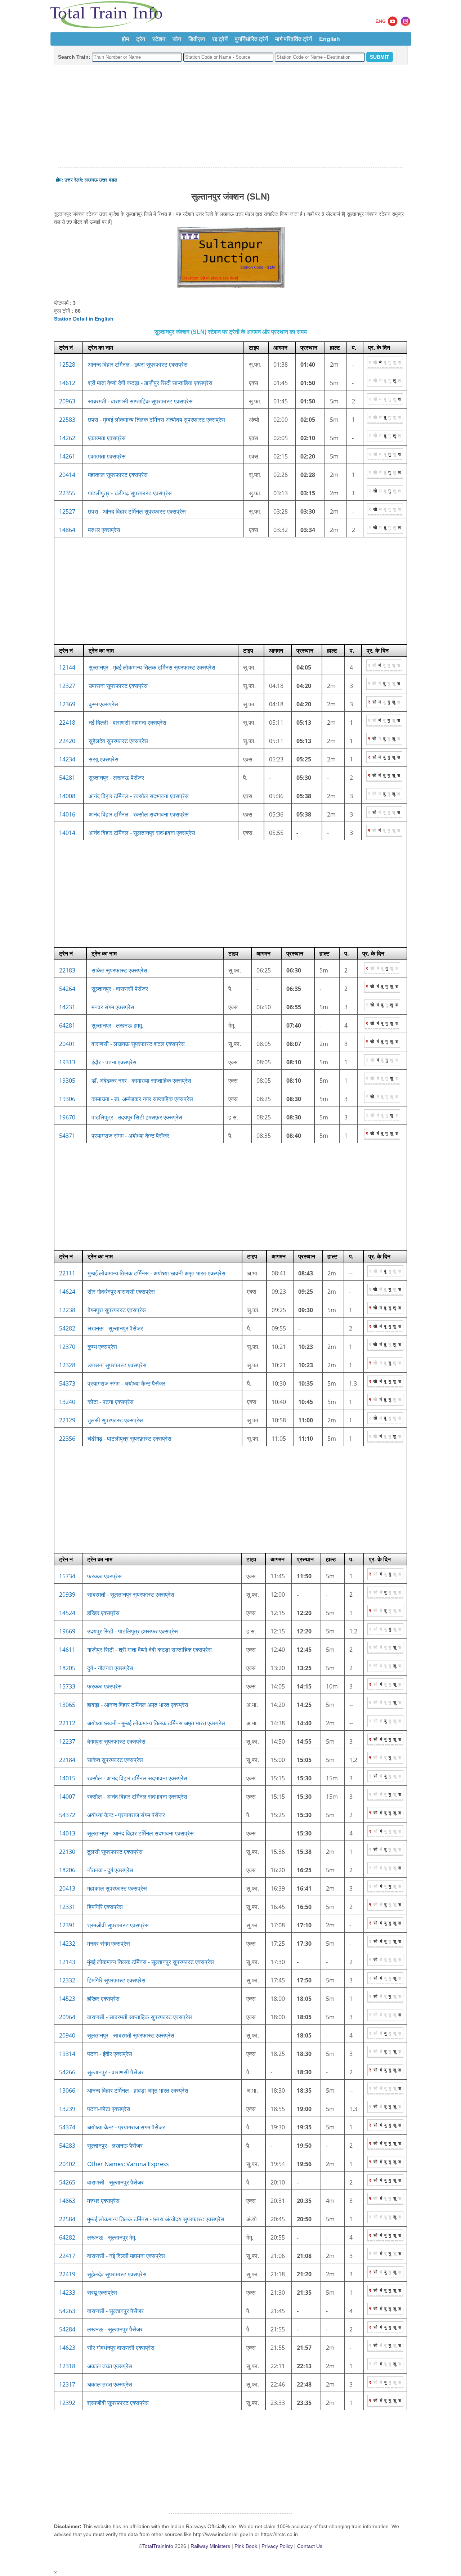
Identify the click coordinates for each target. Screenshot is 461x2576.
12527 (67, 511)
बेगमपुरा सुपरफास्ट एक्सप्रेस (117, 1310)
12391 (67, 1925)
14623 (67, 2348)
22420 (67, 741)
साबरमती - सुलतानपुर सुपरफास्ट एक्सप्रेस (131, 1595)
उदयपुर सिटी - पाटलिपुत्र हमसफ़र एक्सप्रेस (133, 1631)
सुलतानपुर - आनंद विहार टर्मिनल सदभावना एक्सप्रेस (140, 1833)
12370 (67, 1347)
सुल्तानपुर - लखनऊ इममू (117, 1025)
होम (125, 39)
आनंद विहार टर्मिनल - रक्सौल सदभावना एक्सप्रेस (139, 796)
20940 (67, 2035)
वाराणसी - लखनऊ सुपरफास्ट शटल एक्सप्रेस (138, 1044)
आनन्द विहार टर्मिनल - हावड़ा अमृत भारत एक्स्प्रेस (138, 2090)
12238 (67, 1310)
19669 (67, 1631)
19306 (67, 1099)
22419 (67, 2274)
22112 (67, 1723)
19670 (67, 1117)
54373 (67, 1383)
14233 (67, 2293)
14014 (67, 833)
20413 (67, 1888)
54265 (67, 2182)
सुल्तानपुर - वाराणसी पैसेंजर (120, 989)
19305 (67, 1081)
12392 (67, 2403)
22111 (67, 1273)
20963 (67, 401)
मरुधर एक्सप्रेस (104, 530)
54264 (67, 989)
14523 (67, 1999)
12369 (67, 704)
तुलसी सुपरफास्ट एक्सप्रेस (115, 1420)
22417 (67, 2256)
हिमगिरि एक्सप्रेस (105, 1907)
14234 (67, 759)
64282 (67, 2237)
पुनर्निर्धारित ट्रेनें (251, 39)
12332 (67, 1980)
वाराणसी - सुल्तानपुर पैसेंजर (115, 2182)
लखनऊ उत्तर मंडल (101, 180)
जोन (177, 39)
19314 (67, 2054)
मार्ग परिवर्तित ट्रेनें (294, 39)
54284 (67, 2329)
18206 (67, 1870)
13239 (67, 2109)
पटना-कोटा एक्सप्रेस (109, 2109)
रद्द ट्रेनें (220, 39)
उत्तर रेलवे (73, 180)
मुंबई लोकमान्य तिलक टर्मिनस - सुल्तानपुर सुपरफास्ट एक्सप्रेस (151, 1962)
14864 (67, 530)
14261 (67, 456)
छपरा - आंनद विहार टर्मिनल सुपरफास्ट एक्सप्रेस (137, 511)
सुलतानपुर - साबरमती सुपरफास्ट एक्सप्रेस (131, 2035)
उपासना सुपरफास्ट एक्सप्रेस (118, 686)
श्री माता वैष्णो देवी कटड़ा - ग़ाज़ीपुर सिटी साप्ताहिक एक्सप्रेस (150, 383)
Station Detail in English (84, 319)
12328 (67, 1365)
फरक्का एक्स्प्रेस (104, 1576)
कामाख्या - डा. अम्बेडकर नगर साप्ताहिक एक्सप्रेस (142, 1099)
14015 (67, 1778)
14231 (67, 1007)
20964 (67, 2017)
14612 (67, 383)
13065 (67, 1705)
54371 (67, 1136)
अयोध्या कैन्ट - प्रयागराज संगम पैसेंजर (126, 1815)
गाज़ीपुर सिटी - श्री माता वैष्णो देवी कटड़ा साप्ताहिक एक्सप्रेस (149, 1650)
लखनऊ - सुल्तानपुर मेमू (111, 2237)
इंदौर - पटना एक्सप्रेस (114, 1062)
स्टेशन (159, 39)
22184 (67, 1760)
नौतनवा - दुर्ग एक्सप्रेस (110, 1870)
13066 (67, 2090)
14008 (67, 796)
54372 (67, 1815)
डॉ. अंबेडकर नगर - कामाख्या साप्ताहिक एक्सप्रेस (141, 1081)
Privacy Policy (277, 2546)
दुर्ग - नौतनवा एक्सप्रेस (110, 1668)
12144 (67, 667)
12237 (67, 1741)
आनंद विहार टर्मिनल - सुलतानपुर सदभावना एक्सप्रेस (142, 833)
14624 (67, 1292)
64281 (67, 1025)
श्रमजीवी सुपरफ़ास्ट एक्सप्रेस (118, 1925)
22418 (67, 723)
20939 (67, 1595)
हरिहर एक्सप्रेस (103, 1613)
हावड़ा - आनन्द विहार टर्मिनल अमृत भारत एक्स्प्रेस (138, 1705)
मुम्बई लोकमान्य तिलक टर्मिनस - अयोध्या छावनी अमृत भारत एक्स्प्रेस (156, 1273)
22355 (67, 493)
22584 (67, 2219)
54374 (67, 2127)
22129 (67, 1420)
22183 (67, 970)
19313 (67, 1062)
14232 (67, 1944)
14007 (67, 1797)
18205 (67, 1668)
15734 (67, 1576)
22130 (67, 1852)
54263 (67, 2311)
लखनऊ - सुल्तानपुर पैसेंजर (115, 1328)
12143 (67, 1962)
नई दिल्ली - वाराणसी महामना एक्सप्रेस (127, 723)
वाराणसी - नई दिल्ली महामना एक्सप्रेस (126, 2256)
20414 (67, 475)
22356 (67, 1439)
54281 (67, 778)
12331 (67, 1907)
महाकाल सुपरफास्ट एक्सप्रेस (118, 475)
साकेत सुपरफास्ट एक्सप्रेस (119, 970)
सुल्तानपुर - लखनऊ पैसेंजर (116, 778)
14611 (67, 1650)
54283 (67, 2146)
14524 (67, 1613)
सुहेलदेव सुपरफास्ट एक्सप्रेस (118, 741)
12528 (67, 365)
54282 (67, 1328)
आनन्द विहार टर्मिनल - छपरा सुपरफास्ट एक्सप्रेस (138, 365)
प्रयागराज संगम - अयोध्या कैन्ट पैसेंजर (130, 1136)
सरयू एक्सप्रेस (104, 759)
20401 (67, 1044)
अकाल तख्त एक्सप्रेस (110, 2366)
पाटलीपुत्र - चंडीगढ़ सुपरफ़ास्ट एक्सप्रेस (130, 493)
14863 (67, 2201)
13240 (67, 1402)
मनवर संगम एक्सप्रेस (113, 1007)
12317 (67, 2384)
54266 (67, 2072)
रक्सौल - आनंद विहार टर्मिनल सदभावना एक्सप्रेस (137, 1778)
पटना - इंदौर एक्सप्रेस (110, 2054)
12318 (67, 2366)
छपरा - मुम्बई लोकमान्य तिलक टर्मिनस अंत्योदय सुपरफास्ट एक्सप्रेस (156, 420)
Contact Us (310, 2546)
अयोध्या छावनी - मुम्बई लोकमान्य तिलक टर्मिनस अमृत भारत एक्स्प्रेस (156, 1723)
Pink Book (246, 2546)
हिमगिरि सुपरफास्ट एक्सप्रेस (116, 1980)
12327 (67, 686)
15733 (67, 1686)
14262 (67, 438)
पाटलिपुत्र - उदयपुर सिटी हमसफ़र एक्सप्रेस (137, 1117)
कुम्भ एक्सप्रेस (103, 704)
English (330, 39)
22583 (67, 420)
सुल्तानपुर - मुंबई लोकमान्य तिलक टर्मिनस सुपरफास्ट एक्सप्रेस (152, 667)
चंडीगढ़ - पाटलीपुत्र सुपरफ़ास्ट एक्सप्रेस (129, 1439)
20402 (67, 2164)
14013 (67, 1833)
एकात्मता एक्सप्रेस (107, 438)
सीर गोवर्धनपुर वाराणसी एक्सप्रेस (121, 1292)
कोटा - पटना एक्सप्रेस (111, 1402)
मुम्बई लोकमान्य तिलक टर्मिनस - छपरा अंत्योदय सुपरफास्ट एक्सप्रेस (156, 2219)
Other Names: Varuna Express (128, 2164)
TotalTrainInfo (158, 2546)
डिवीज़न (197, 39)
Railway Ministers (210, 2546)
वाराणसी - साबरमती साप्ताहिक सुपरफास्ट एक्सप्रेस (140, 2017)
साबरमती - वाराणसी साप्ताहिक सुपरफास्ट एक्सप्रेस (140, 401)
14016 (67, 814)
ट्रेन (141, 39)
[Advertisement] (230, 116)
